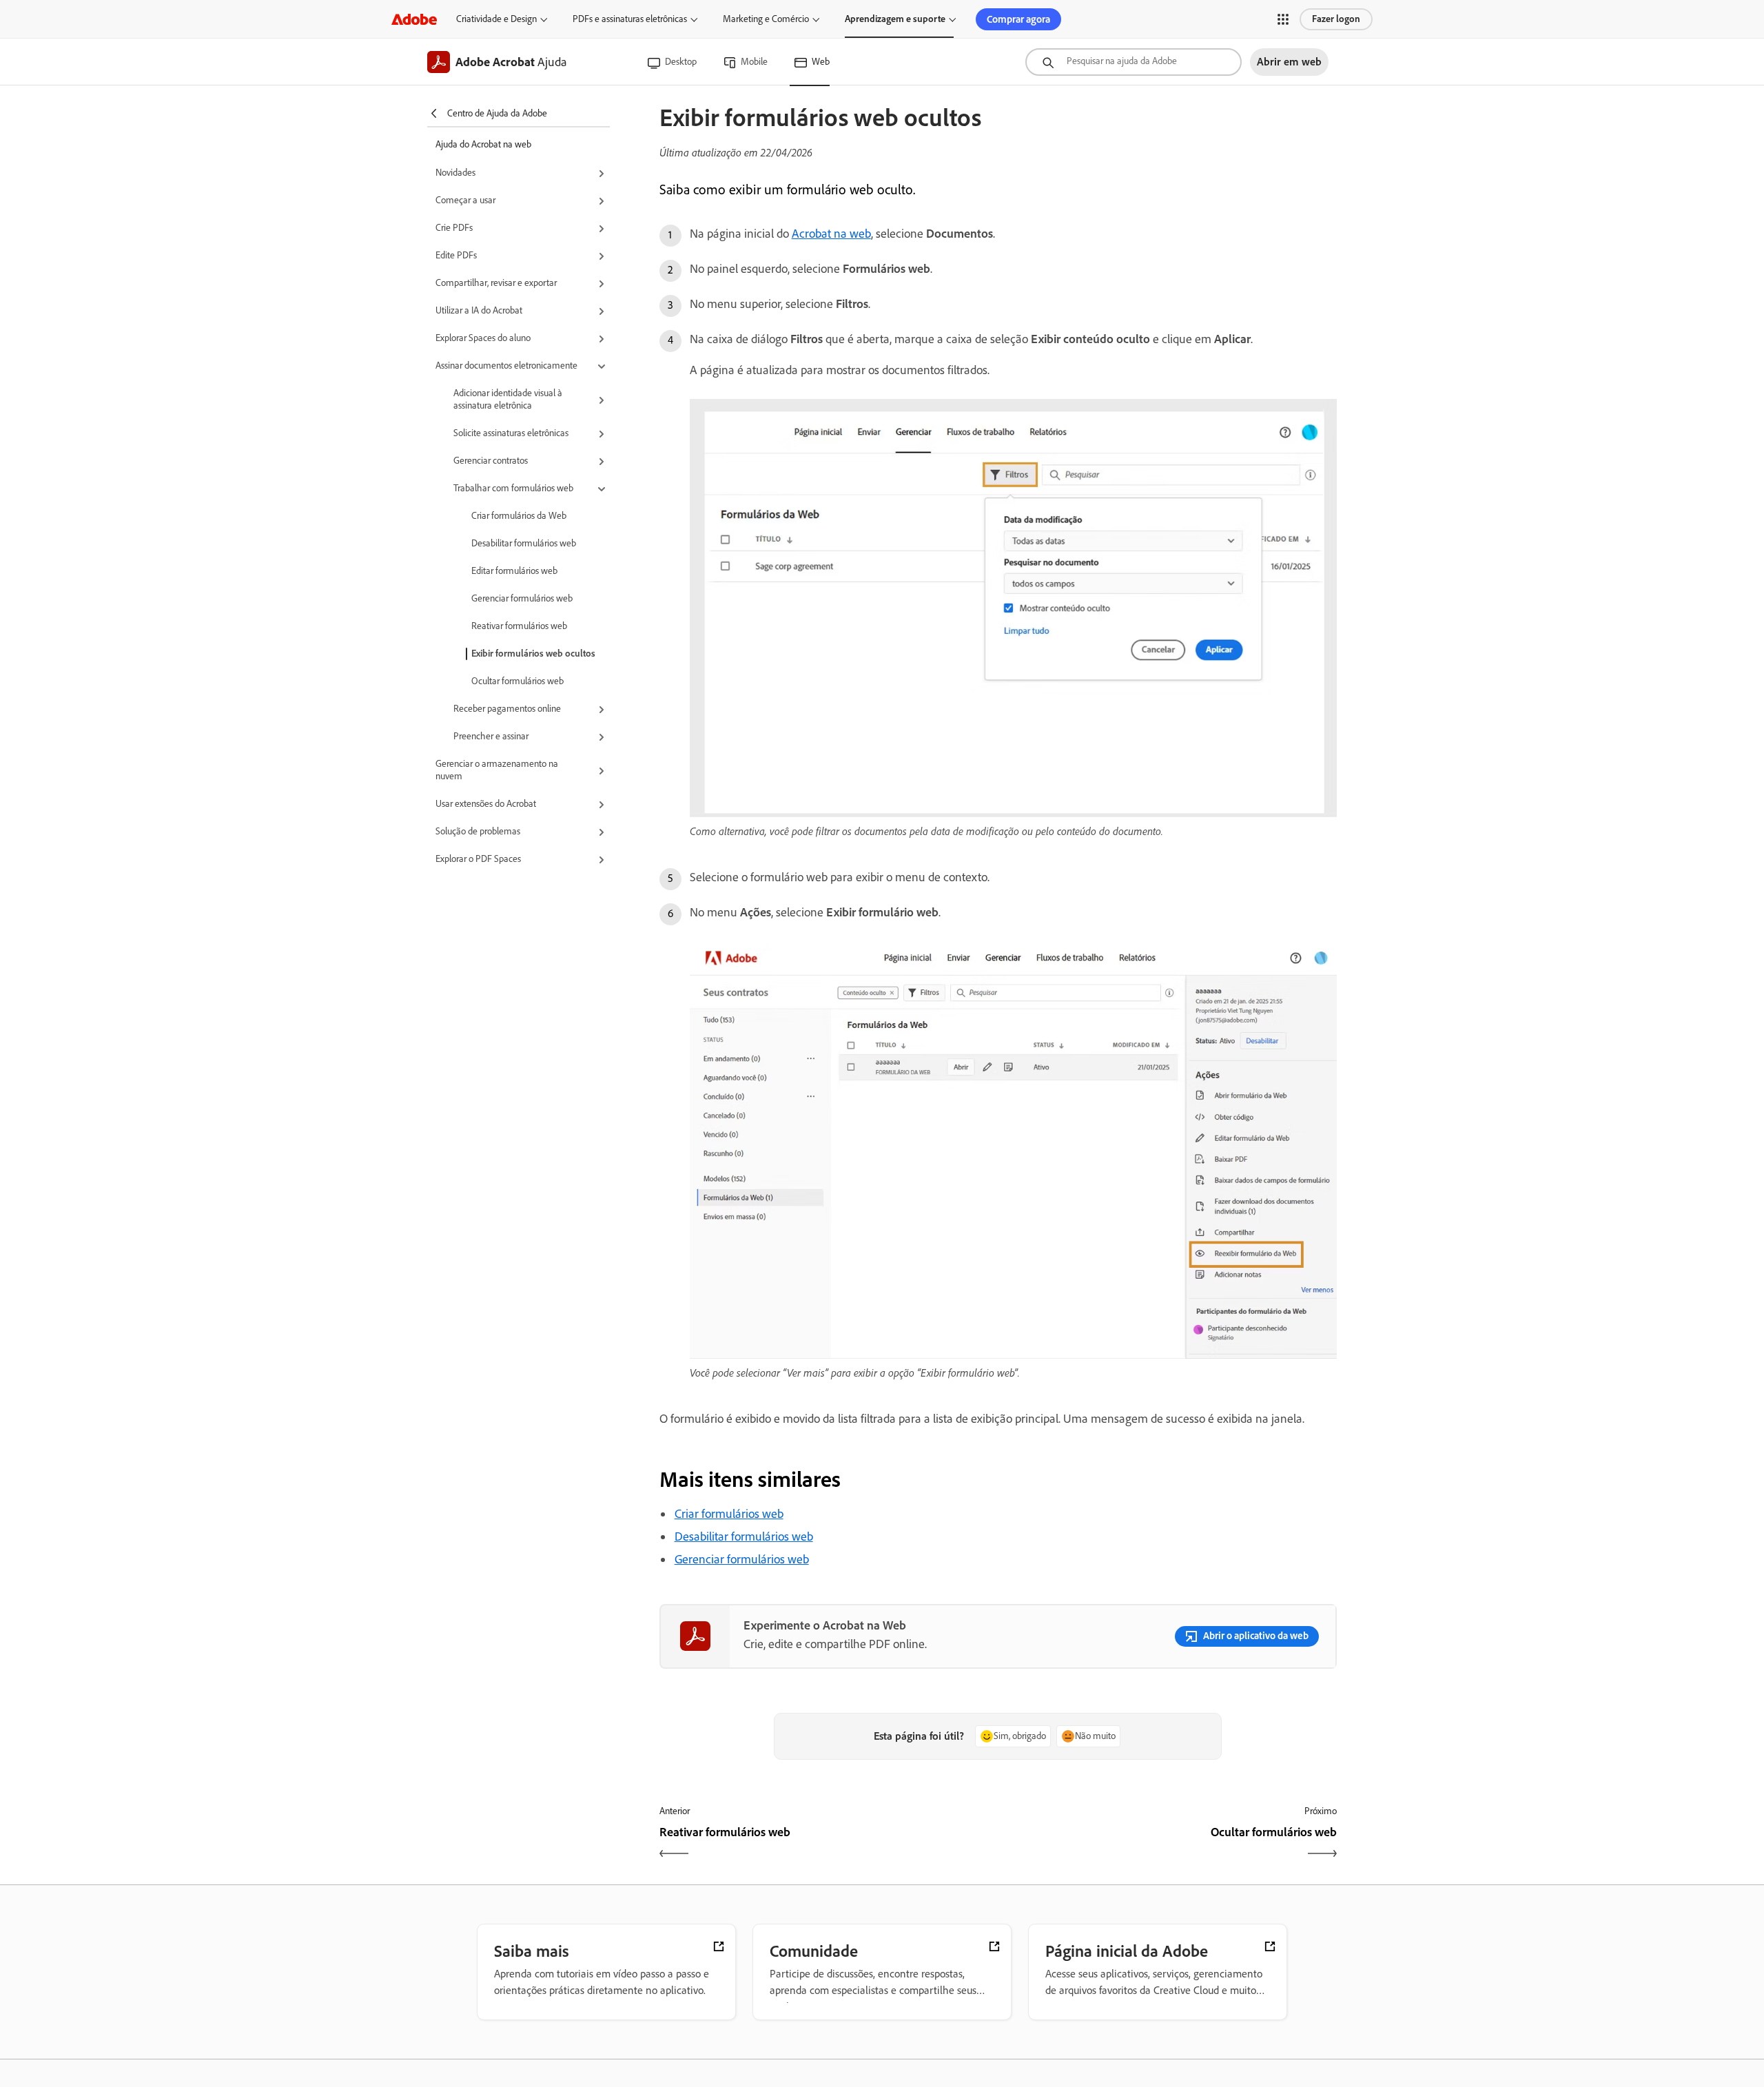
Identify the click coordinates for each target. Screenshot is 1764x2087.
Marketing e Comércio (766, 19)
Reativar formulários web (519, 626)
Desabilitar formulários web (524, 543)
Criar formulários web (729, 1514)
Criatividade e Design (496, 19)
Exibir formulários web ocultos (533, 654)
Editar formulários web (514, 571)
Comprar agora (1018, 19)
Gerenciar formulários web (522, 598)
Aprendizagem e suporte (895, 19)
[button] (1283, 19)
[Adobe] (414, 19)
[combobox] (1134, 62)
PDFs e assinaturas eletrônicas (630, 19)
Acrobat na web (831, 234)
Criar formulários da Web (519, 516)
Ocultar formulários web (517, 681)
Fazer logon (1336, 19)
